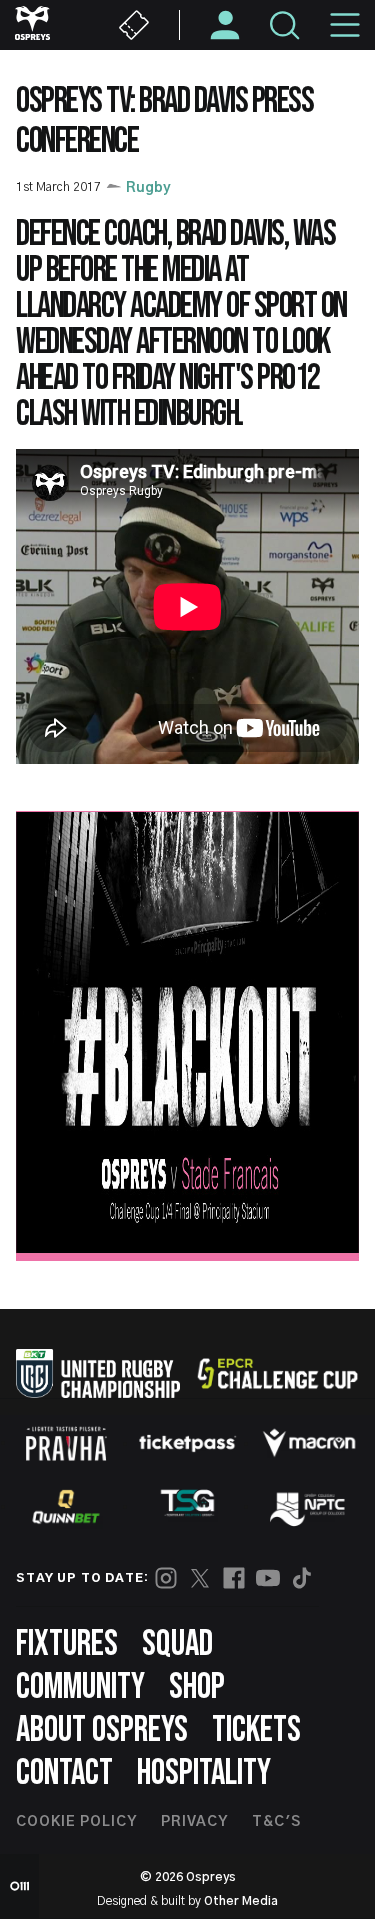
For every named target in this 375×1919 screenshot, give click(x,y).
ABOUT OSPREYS (102, 1730)
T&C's (276, 1822)
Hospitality (204, 1773)
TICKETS (256, 1730)
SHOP (197, 1687)
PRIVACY (194, 1822)
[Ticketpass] (188, 1443)
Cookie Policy (76, 1822)
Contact (64, 1773)
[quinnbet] (66, 1507)
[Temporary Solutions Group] (188, 1506)
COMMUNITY (80, 1687)
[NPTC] (309, 1507)
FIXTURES (67, 1644)
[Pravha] (66, 1443)
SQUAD (177, 1644)
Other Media (241, 1901)
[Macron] (309, 1443)
